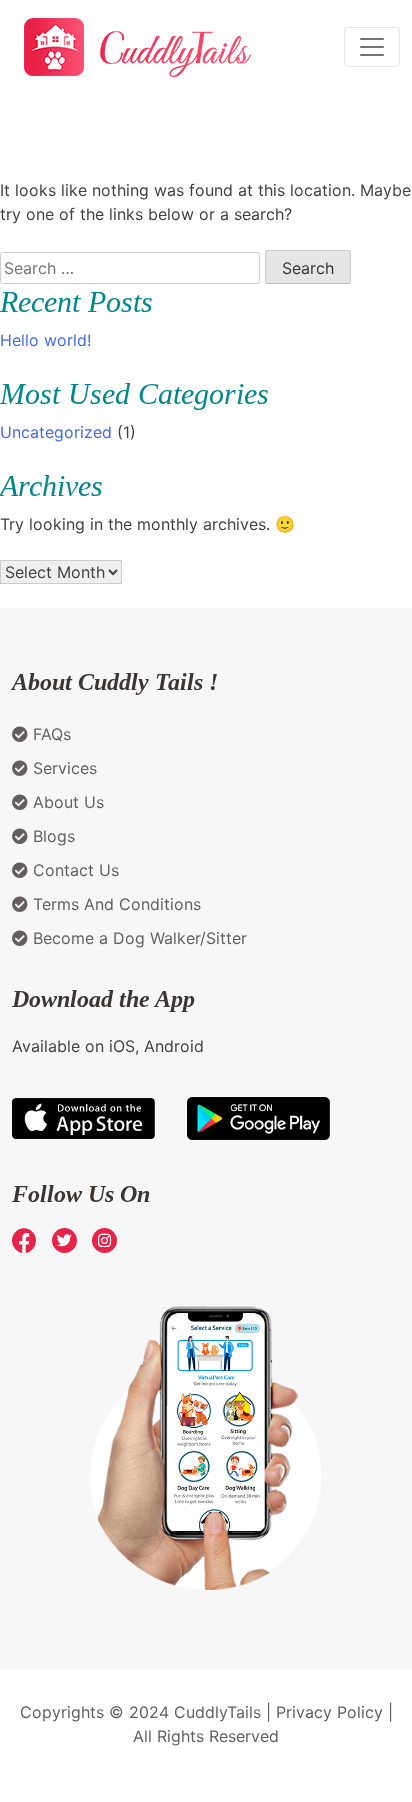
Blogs (51, 836)
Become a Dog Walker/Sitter (137, 938)
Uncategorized (56, 432)
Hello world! (45, 340)
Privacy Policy (329, 1712)
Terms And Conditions (114, 904)
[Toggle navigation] (372, 47)
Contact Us (73, 870)
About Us (66, 802)
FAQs (49, 734)
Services (62, 768)
